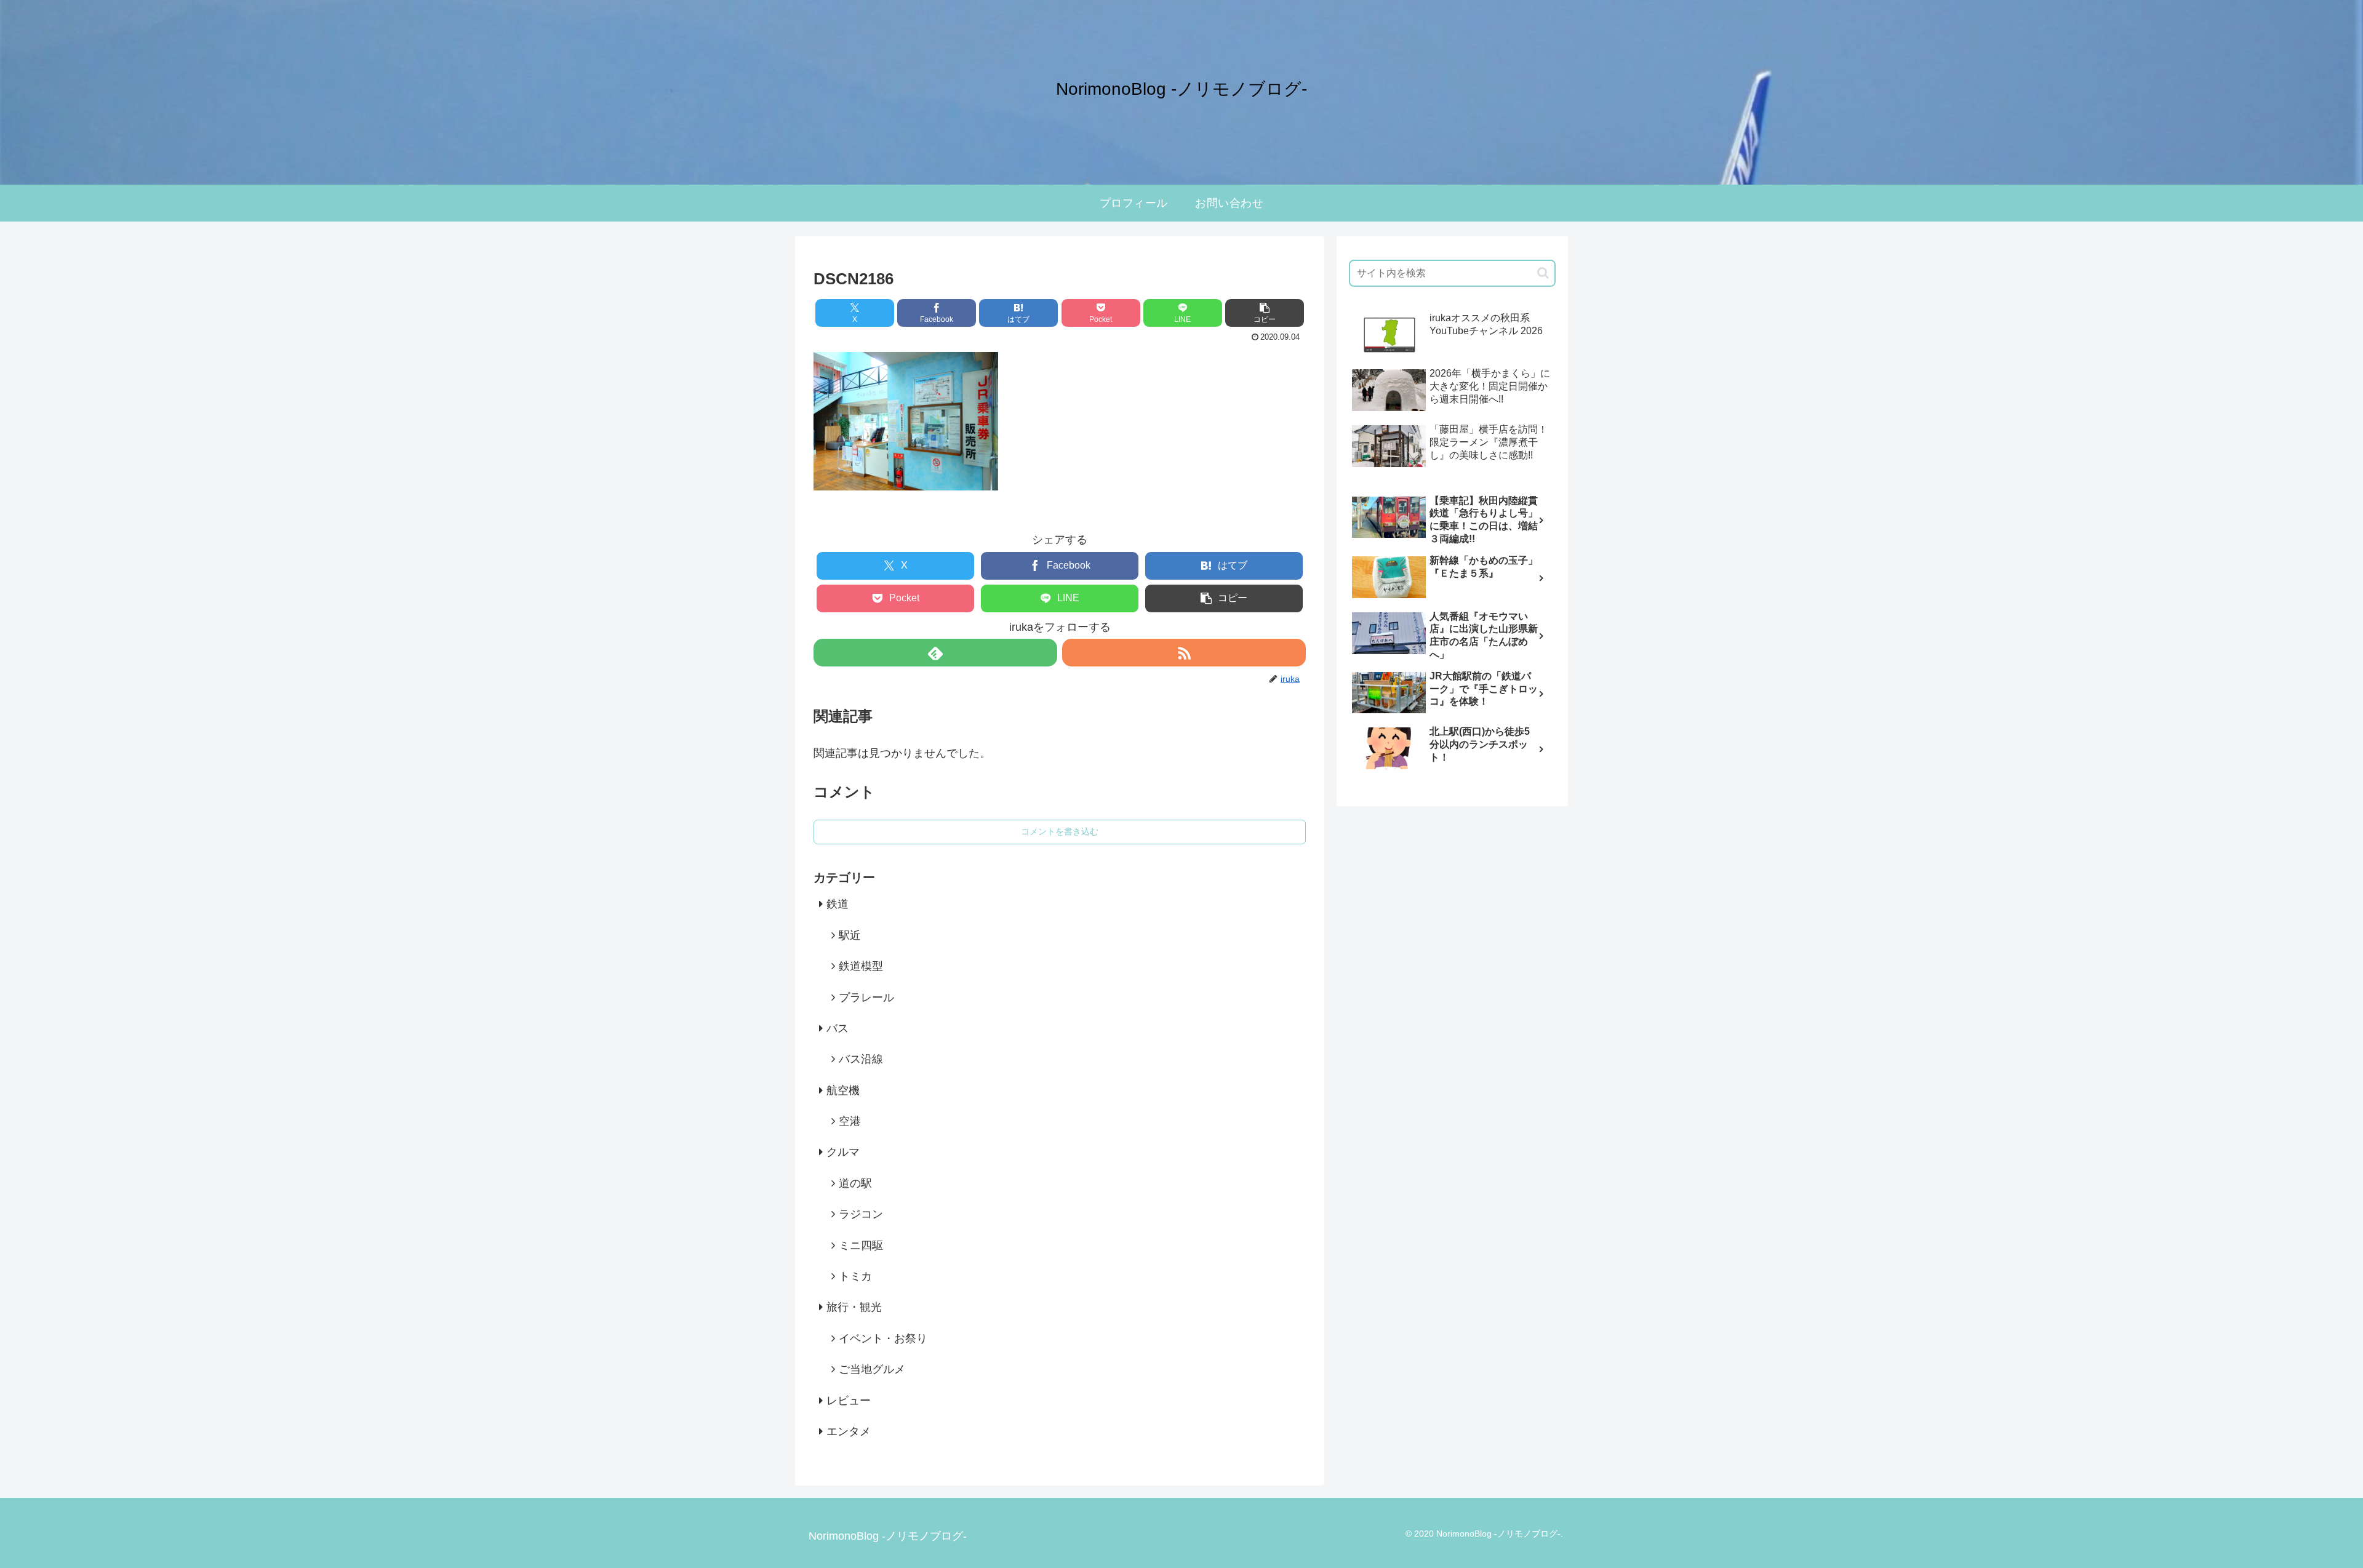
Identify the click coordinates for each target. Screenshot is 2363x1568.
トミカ (855, 1276)
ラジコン (861, 1214)
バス (838, 1028)
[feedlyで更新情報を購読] (935, 653)
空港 (850, 1121)
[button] (1265, 313)
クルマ (843, 1152)
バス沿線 (861, 1059)
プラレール (866, 998)
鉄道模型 (861, 966)
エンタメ (849, 1431)
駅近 (850, 935)
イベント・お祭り (883, 1338)
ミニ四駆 (861, 1246)
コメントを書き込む (1060, 831)
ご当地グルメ (872, 1369)
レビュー (849, 1401)
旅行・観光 (854, 1307)
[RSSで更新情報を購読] (1184, 653)
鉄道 (838, 904)
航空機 (843, 1090)
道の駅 (855, 1183)
